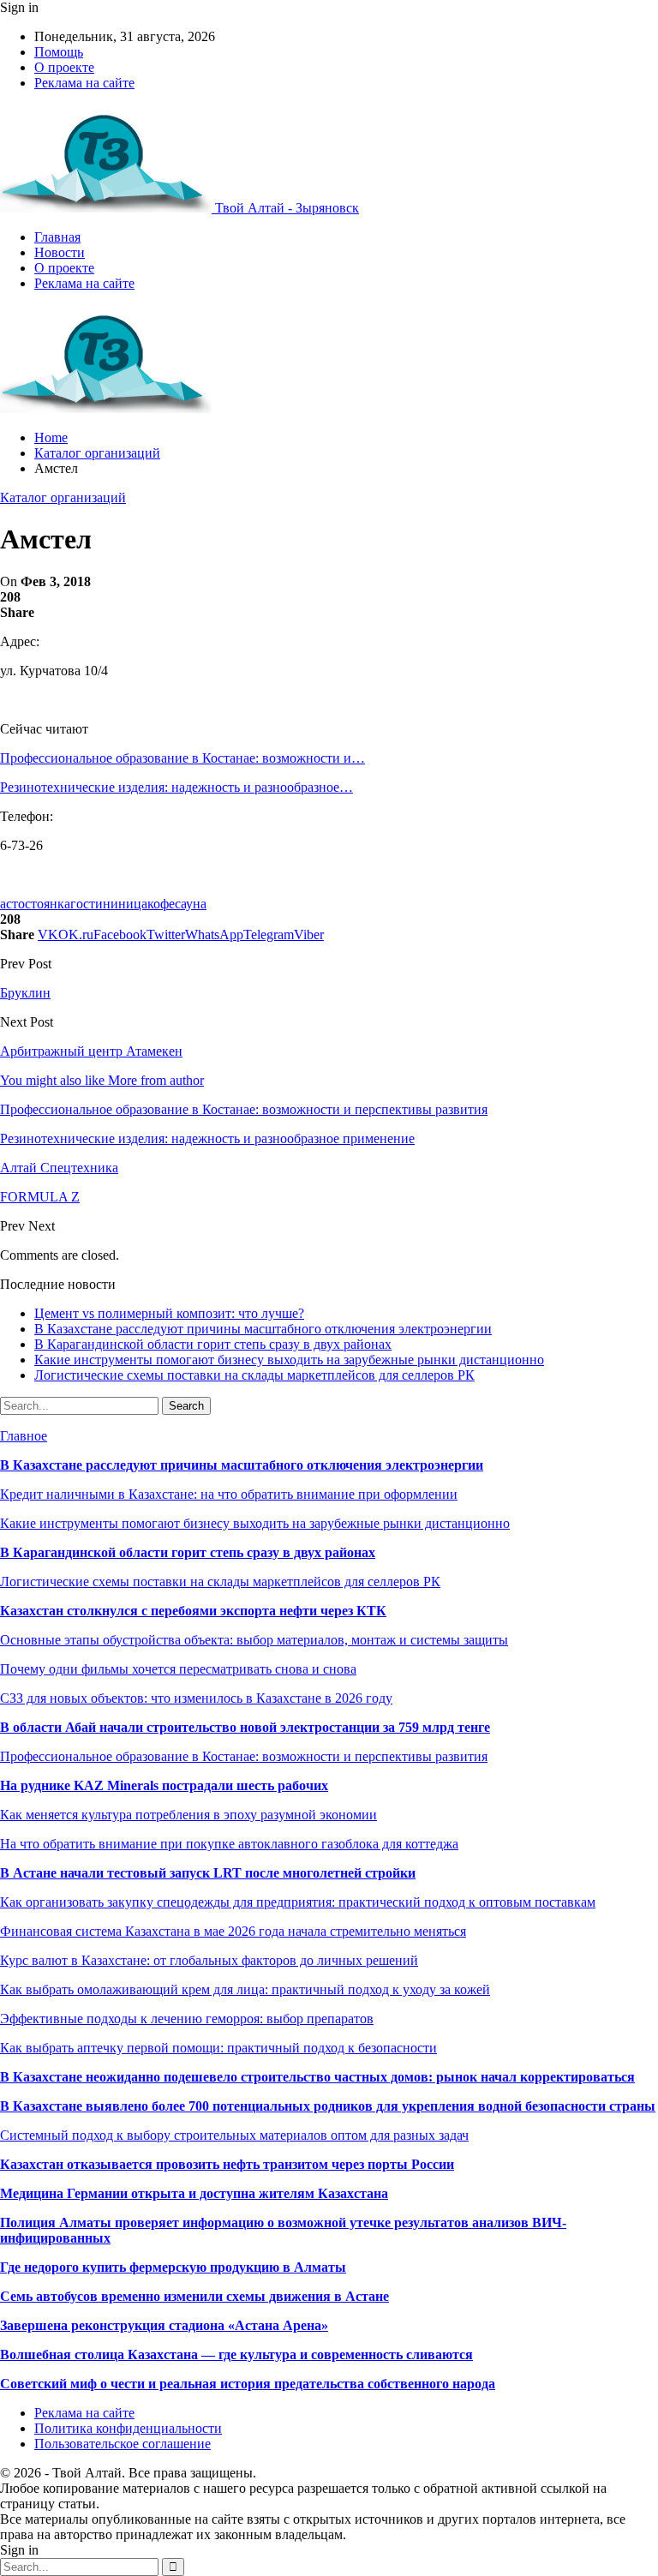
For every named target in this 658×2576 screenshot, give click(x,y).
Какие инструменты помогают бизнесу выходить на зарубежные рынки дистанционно (289, 1360)
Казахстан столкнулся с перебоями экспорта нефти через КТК (193, 1611)
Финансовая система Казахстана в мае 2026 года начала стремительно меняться (233, 1931)
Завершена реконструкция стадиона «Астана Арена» (164, 2325)
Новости (60, 252)
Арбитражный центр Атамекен (91, 1051)
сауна (191, 904)
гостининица (109, 904)
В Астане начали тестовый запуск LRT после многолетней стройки (208, 1873)
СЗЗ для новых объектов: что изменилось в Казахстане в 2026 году (196, 1698)
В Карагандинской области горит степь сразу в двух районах (213, 1344)
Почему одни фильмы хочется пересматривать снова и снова (178, 1669)
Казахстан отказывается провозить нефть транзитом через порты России (227, 2164)
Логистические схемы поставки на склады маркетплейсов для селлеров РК (254, 1375)
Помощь (59, 52)
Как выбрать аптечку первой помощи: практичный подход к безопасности (218, 2048)
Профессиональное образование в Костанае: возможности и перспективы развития (244, 1756)
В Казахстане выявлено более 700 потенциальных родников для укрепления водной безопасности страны (328, 2106)
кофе (161, 904)
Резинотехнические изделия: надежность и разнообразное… (176, 787)
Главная (57, 237)
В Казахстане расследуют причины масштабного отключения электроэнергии (263, 1329)
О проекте (64, 67)
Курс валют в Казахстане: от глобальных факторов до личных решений (209, 1960)
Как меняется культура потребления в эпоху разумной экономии (188, 1815)
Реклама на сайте (84, 83)
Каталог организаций (63, 497)
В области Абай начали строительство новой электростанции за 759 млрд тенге (245, 1727)
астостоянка (35, 904)
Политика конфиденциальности (128, 2428)
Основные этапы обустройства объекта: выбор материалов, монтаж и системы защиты (254, 1640)
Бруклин (25, 993)
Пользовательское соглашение (123, 2444)
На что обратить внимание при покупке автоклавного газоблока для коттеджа (229, 1844)
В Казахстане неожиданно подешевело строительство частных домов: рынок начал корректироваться (317, 2077)
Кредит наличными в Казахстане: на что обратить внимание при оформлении (229, 1494)
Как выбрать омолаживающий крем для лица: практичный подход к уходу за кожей (245, 1989)
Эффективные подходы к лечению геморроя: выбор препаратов (187, 2019)
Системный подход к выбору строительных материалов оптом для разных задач (234, 2135)
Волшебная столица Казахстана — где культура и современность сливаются (236, 2354)
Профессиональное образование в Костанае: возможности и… (182, 758)
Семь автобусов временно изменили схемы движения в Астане (194, 2296)
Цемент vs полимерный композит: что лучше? (169, 1313)
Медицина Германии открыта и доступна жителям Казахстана (194, 2193)
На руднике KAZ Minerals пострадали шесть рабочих (164, 1785)
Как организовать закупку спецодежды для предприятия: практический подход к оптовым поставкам (298, 1902)
